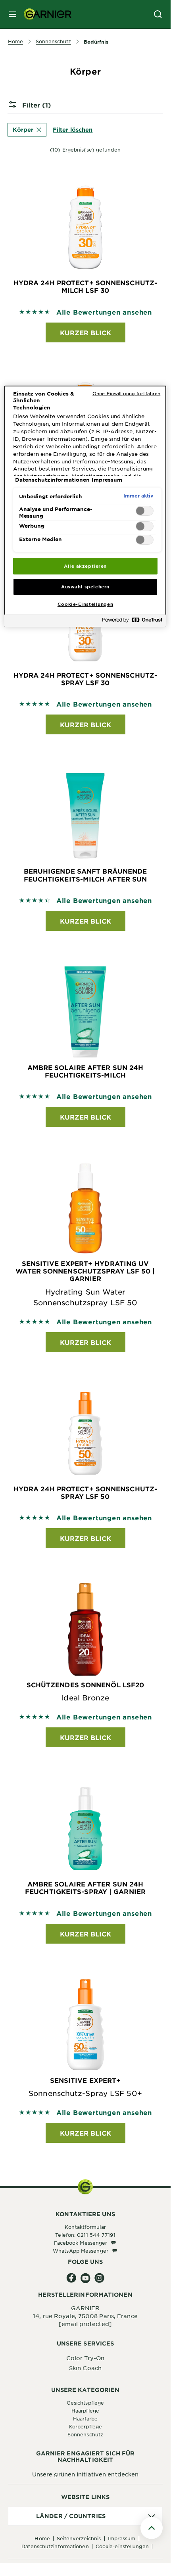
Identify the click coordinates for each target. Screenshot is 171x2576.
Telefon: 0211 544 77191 (85, 2235)
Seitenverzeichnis (79, 2538)
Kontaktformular (85, 2227)
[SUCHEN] (158, 14)
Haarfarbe (85, 2418)
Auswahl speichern (85, 586)
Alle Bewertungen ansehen (104, 312)
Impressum (122, 2538)
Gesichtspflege (85, 2403)
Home (42, 2538)
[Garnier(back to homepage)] (44, 14)
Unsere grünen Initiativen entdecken (85, 2474)
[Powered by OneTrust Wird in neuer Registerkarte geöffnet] (132, 622)
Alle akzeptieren (85, 566)
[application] (85, 2516)
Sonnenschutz (85, 2434)
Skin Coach (85, 2368)
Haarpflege (85, 2411)
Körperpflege (85, 2426)
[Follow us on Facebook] (72, 2278)
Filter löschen (73, 130)
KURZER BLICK (85, 332)
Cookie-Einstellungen (122, 2546)
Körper (23, 130)
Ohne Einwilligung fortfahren (126, 393)
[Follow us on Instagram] (99, 2278)
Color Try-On (85, 2358)
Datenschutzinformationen (55, 2546)
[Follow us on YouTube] (85, 2278)
